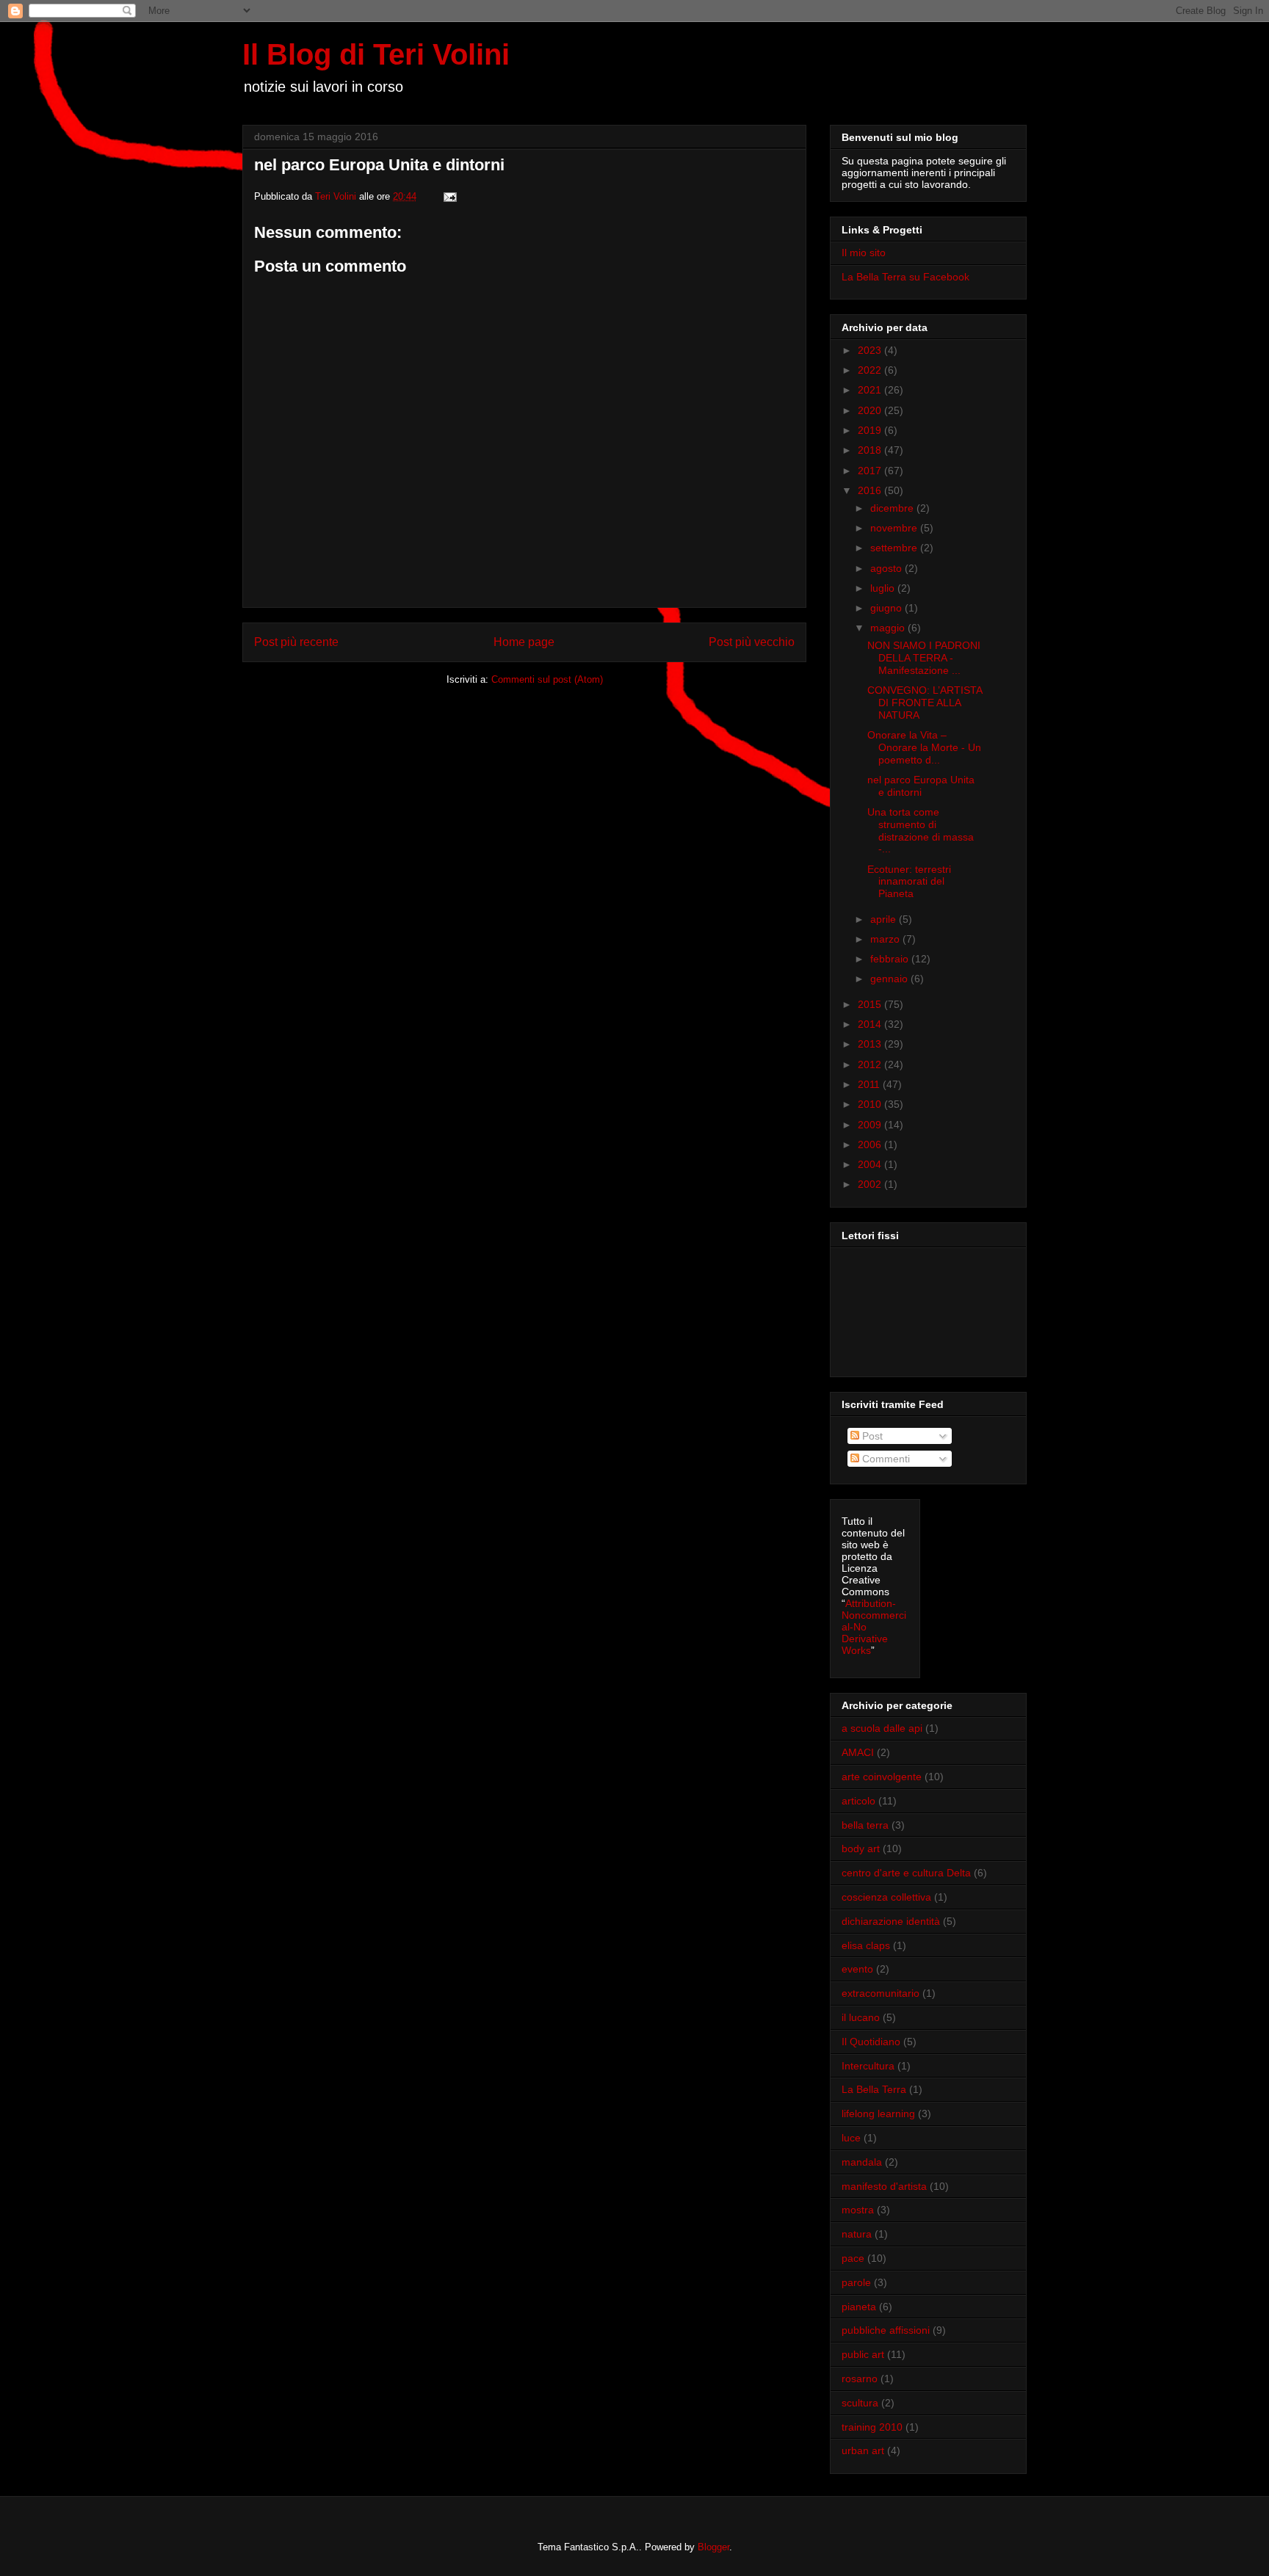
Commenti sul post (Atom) (547, 679)
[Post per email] (449, 196)
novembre (895, 528)
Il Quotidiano (871, 2042)
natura (857, 2234)
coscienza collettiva (886, 1897)
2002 (871, 1184)
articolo (858, 1801)
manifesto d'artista (884, 2186)
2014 (871, 1024)
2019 (871, 430)
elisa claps (866, 1945)
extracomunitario (881, 1993)
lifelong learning (878, 2114)
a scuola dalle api (882, 1728)
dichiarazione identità (891, 1921)
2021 (871, 390)
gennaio (890, 979)
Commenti (885, 1459)
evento (857, 1969)
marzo (886, 939)
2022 (871, 370)
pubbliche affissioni (886, 2330)
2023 (871, 350)
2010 (871, 1104)
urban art (863, 2450)
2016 (871, 490)
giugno (887, 608)
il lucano (861, 2017)
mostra (858, 2210)
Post (871, 1436)
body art (861, 1848)
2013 (871, 1044)
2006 (871, 1144)
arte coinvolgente (882, 1777)
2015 (871, 1004)
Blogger (713, 2547)
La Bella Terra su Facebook (905, 277)
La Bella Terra (874, 2089)
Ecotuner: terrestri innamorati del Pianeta (909, 882)
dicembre (893, 508)
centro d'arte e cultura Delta (906, 1873)
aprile (885, 919)
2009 (871, 1125)
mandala (862, 2162)
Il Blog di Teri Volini (376, 54)
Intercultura (868, 2066)
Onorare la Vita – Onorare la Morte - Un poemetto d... (924, 747)
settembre (895, 548)
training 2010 (872, 2427)
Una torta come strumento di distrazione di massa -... (921, 830)
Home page (524, 642)
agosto (887, 568)
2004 (871, 1164)
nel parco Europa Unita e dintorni (921, 786)
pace (853, 2258)
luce (851, 2138)
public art (863, 2354)
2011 (870, 1084)
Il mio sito (864, 253)
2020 (871, 410)
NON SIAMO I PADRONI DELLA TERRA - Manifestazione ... (924, 658)
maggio (889, 628)
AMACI (858, 1752)
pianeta (859, 2307)
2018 (871, 450)
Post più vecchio (752, 642)
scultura (860, 2403)
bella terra (865, 1825)
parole (856, 2282)
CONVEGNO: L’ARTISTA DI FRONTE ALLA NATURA (925, 703)
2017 (871, 471)
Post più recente (296, 642)
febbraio (891, 959)
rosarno (860, 2379)
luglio (884, 588)
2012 (871, 1064)
